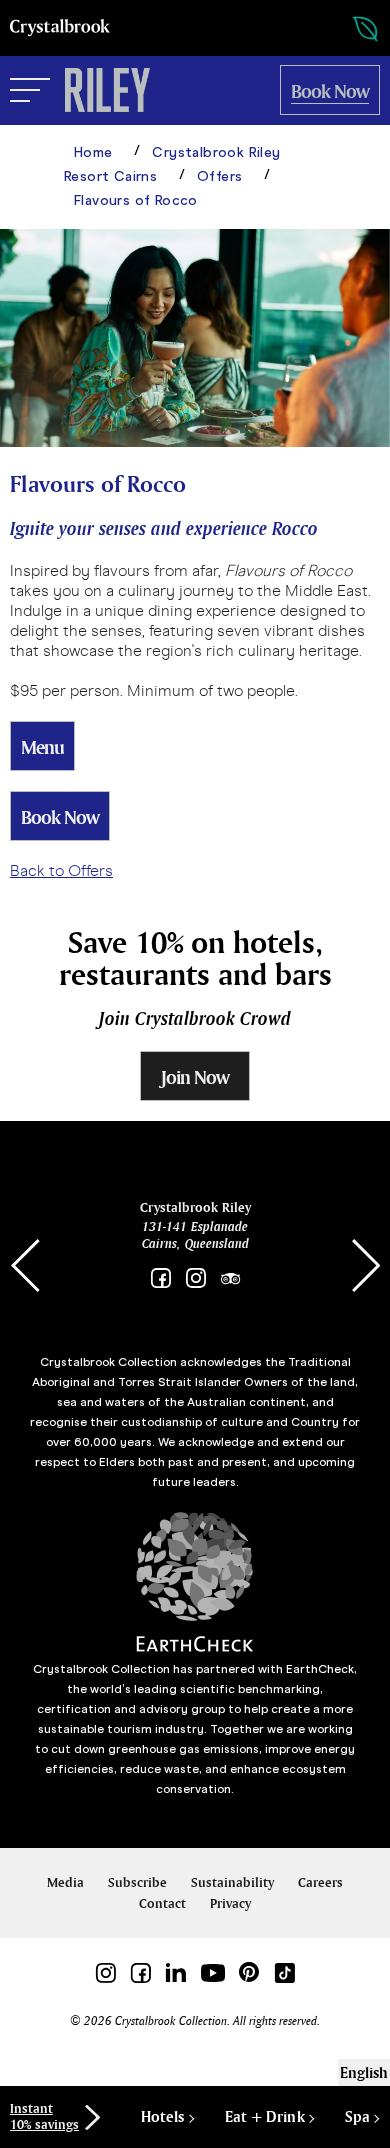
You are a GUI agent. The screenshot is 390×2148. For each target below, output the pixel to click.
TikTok (284, 1972)
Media (65, 1882)
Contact (162, 1903)
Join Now (195, 1077)
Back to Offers (61, 870)
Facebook (160, 1278)
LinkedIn (175, 1972)
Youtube (212, 1972)
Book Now (60, 817)
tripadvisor (230, 1278)
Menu (42, 747)
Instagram (195, 1278)
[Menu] (30, 90)
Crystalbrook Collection (60, 28)
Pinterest (249, 1972)
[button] (365, 1266)
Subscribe (137, 1882)
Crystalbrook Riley (195, 1207)
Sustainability (232, 1882)
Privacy (230, 1903)
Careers (320, 1882)
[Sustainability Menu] (345, 29)
